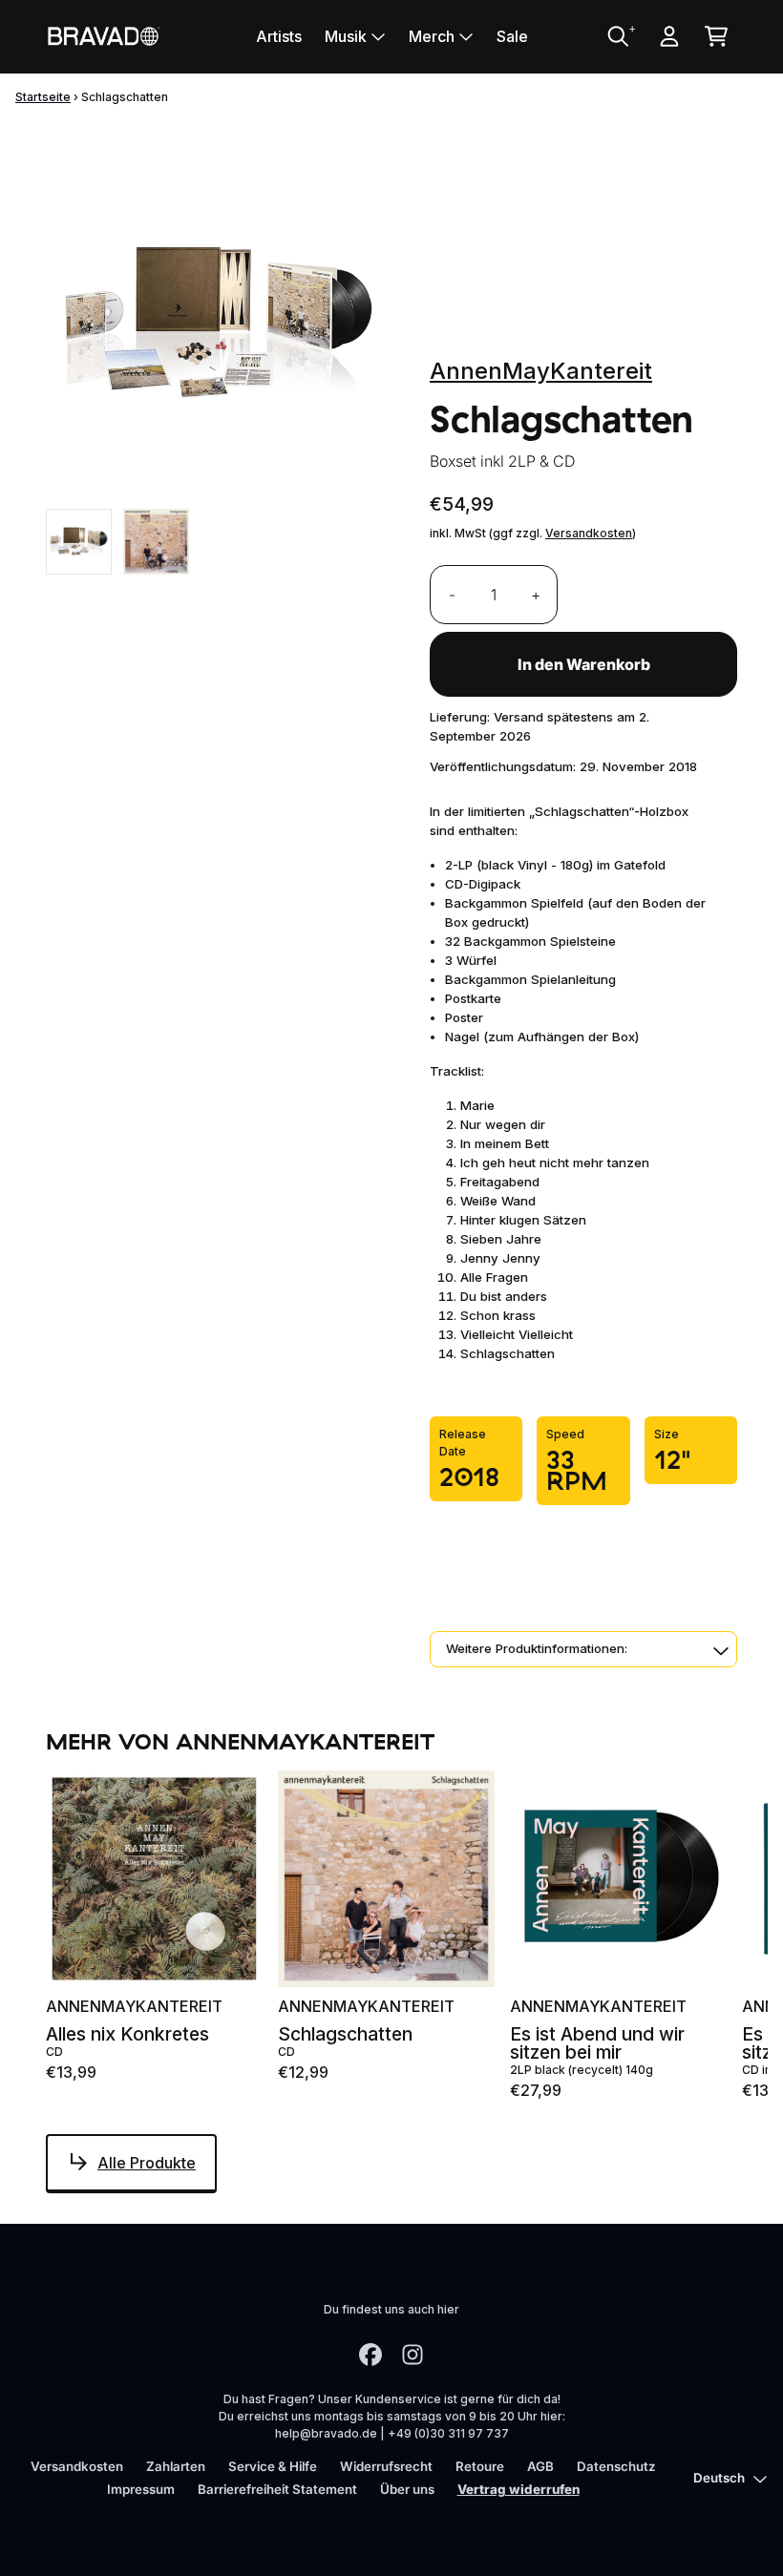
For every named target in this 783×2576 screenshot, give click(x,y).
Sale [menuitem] (512, 36)
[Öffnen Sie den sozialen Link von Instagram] (413, 2355)
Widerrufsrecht (386, 2466)
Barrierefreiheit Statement (277, 2489)
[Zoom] (219, 325)
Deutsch (719, 2478)
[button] (583, 1649)
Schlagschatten (345, 2034)
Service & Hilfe (273, 2466)
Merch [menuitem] (432, 36)
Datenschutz (616, 2466)
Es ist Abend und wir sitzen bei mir (597, 2043)
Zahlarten (176, 2466)
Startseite (43, 97)
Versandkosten (589, 533)
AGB (540, 2466)
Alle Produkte (147, 2163)
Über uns (407, 2489)
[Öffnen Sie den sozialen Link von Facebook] (370, 2355)
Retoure (480, 2466)
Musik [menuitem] (346, 36)
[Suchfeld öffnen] (617, 36)
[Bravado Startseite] (103, 36)
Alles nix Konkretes (127, 2034)
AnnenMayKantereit (541, 371)
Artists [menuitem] (279, 36)
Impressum (141, 2489)
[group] (79, 542)
